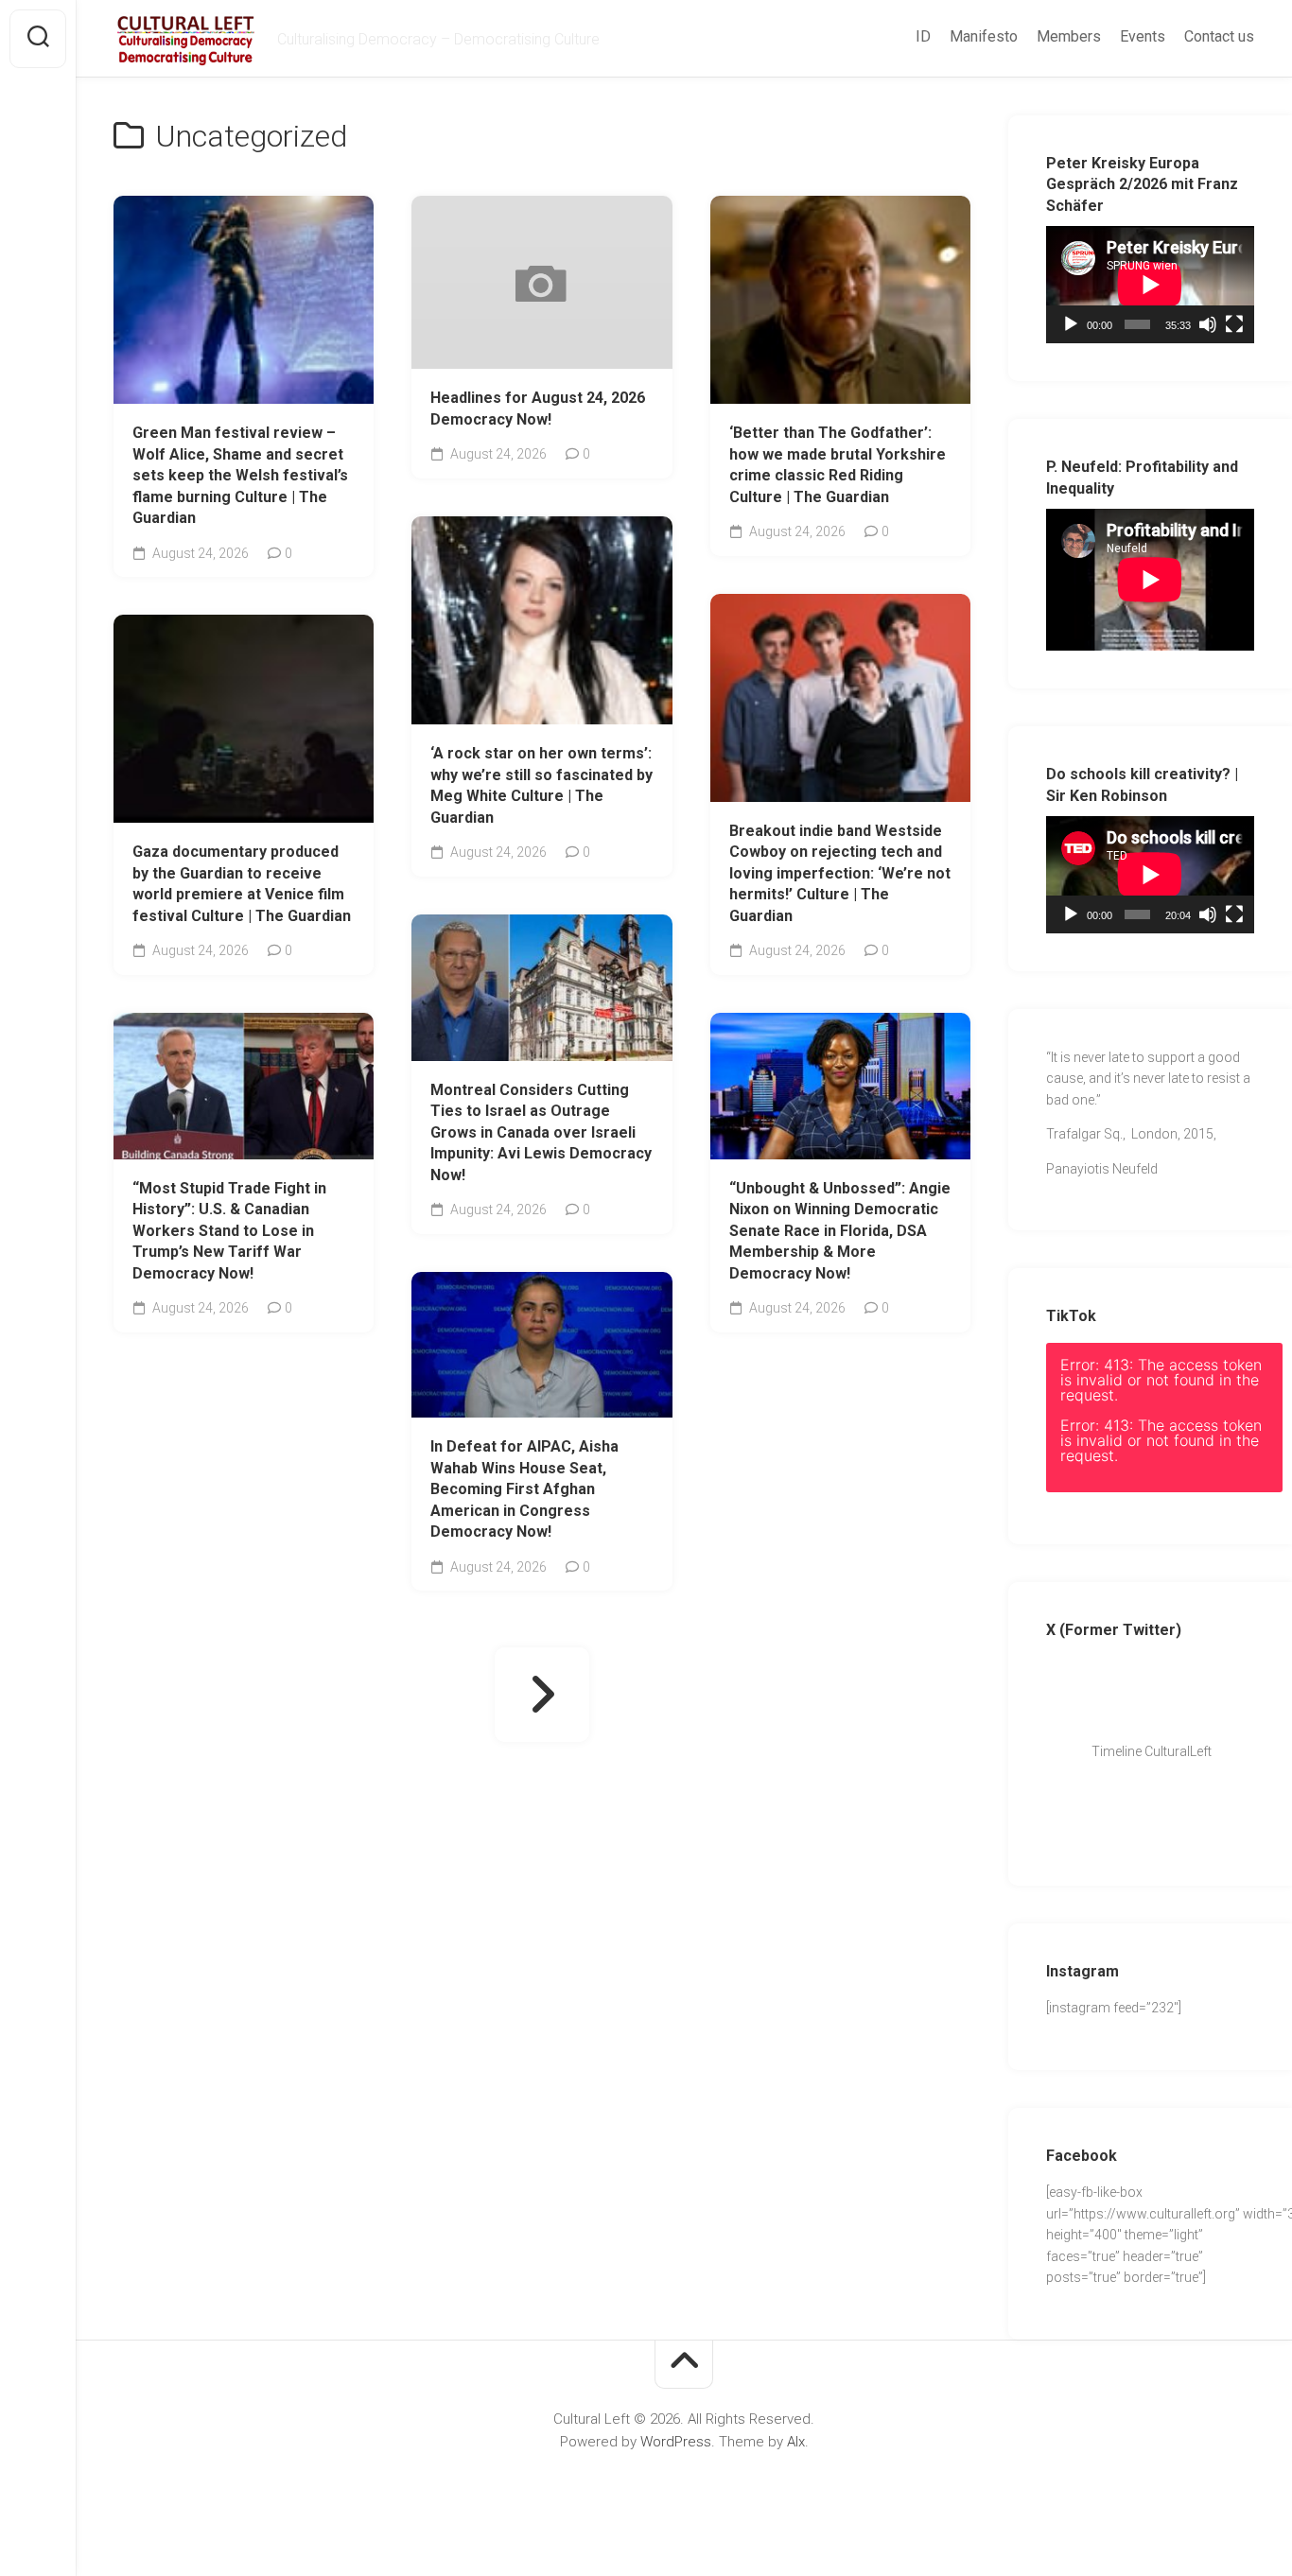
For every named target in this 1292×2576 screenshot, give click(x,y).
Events (1143, 36)
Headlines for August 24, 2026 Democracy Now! (538, 409)
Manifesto (984, 36)
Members (1069, 36)
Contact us (1219, 36)
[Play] (1071, 324)
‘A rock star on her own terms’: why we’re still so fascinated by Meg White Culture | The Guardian (541, 785)
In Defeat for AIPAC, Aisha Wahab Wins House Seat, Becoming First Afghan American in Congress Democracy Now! (524, 1489)
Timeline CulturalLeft (1146, 1751)
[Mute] (1208, 324)
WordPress (676, 2442)
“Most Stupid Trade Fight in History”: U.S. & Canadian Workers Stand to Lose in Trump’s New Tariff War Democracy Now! (229, 1231)
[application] (1150, 285)
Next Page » (542, 1695)
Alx (796, 2442)
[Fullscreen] (1234, 324)
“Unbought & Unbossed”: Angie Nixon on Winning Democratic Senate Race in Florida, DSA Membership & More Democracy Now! (840, 1231)
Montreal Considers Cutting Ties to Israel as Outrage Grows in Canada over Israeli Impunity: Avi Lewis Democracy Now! (541, 1132)
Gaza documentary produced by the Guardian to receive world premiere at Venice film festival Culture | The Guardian (242, 884)
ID (923, 36)
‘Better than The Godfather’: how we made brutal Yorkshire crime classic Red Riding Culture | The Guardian (838, 465)
